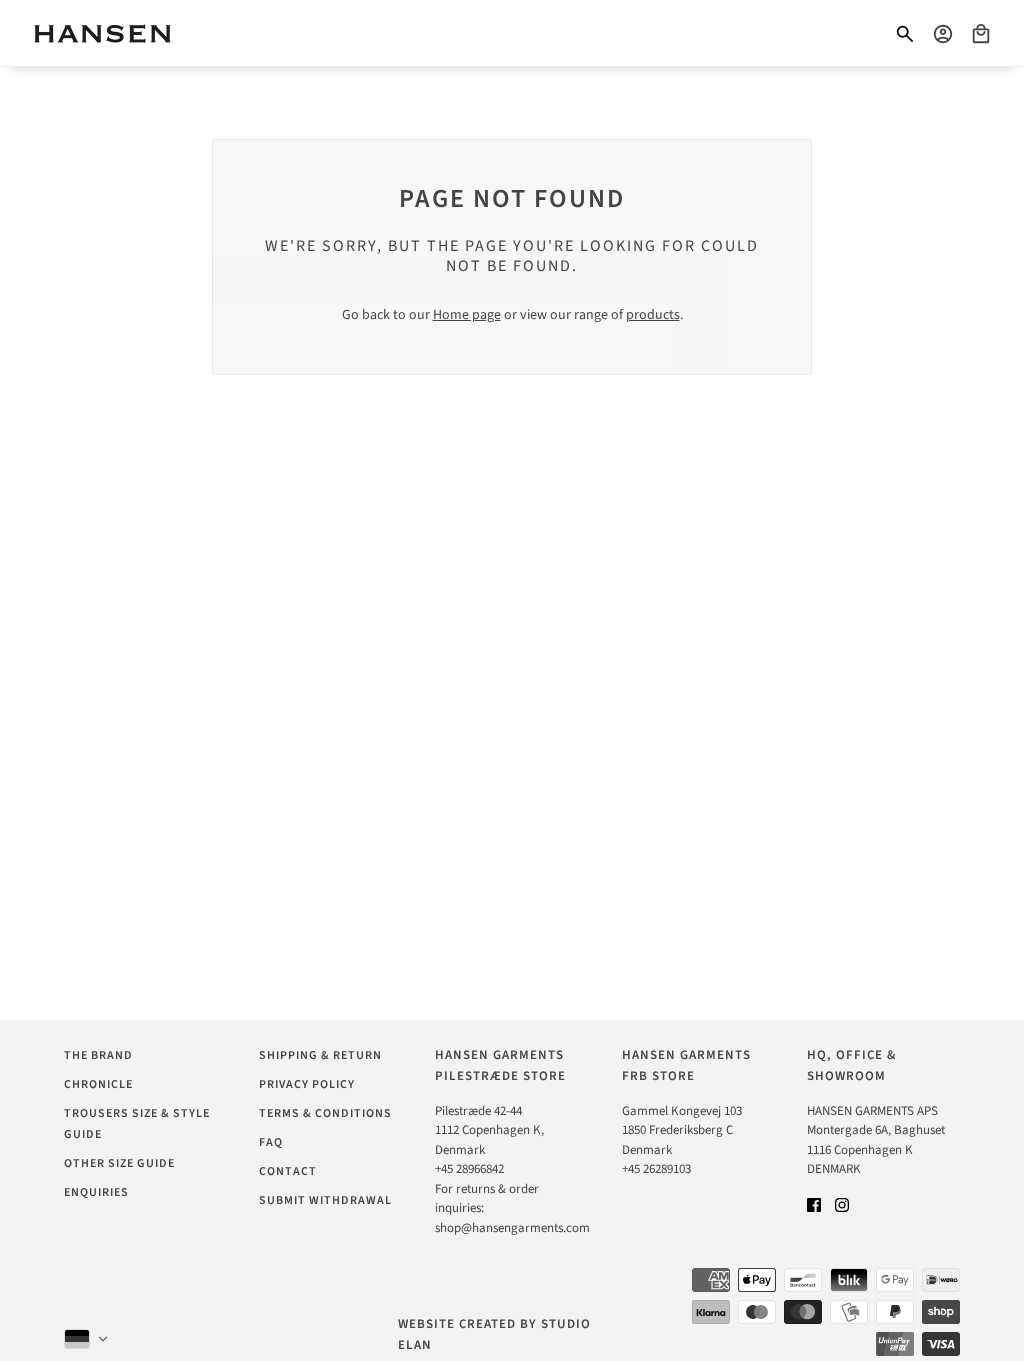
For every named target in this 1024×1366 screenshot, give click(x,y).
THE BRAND (98, 1055)
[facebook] (814, 1205)
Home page (467, 315)
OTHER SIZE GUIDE (119, 1163)
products (653, 315)
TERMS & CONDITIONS (325, 1113)
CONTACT (288, 1171)
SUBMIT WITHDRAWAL (325, 1200)
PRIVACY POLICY (307, 1084)
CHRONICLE (98, 1084)
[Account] (943, 34)
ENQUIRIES (96, 1192)
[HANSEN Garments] (102, 33)
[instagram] (842, 1205)
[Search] (905, 34)
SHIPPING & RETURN (320, 1055)
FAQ (271, 1142)
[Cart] (981, 34)
